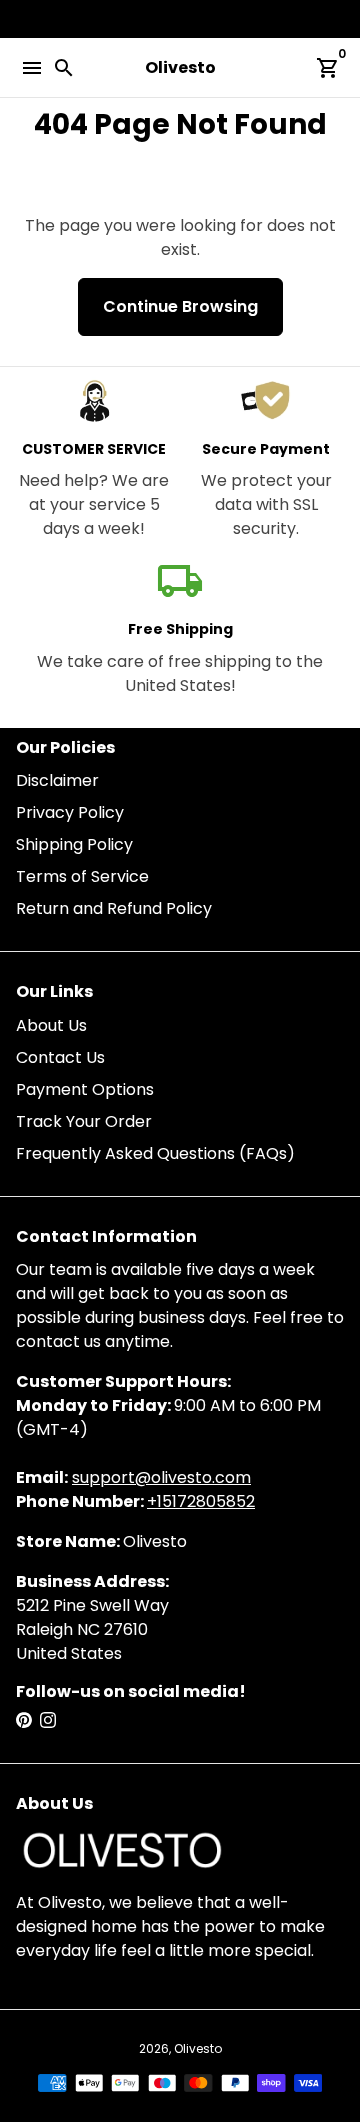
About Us (51, 1025)
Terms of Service (82, 876)
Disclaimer (57, 780)
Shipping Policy (74, 844)
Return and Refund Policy (114, 908)
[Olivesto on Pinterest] (24, 1720)
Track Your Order (84, 1121)
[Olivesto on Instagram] (48, 1720)
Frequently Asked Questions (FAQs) (155, 1153)
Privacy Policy (70, 812)
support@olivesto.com (161, 1477)
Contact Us (60, 1057)
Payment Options (85, 1089)
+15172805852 (201, 1501)
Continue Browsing (180, 306)
